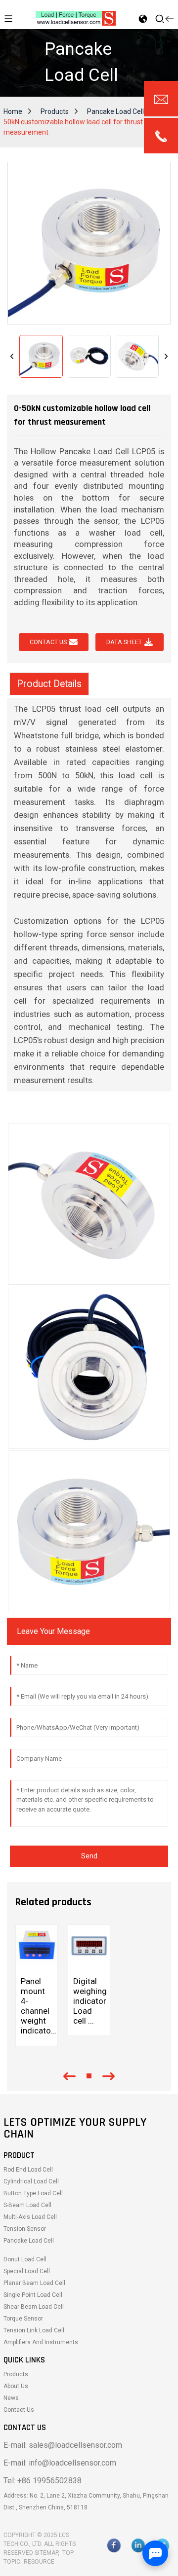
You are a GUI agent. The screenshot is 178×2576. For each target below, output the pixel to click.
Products (55, 111)
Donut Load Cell (25, 2259)
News (11, 2398)
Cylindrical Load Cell (31, 2181)
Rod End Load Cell (28, 2170)
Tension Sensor (25, 2229)
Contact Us (19, 2410)
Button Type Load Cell (33, 2193)
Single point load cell (33, 2295)
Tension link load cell (34, 2330)
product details (49, 684)
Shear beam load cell (34, 2307)
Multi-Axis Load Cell (30, 2217)
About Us (16, 2386)
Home (13, 111)
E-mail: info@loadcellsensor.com (60, 2463)
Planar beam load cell (34, 2283)
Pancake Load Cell (115, 111)
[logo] (75, 18)
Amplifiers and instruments (41, 2342)
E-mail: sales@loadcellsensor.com (63, 2445)
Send (89, 1856)
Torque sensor (23, 2319)
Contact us (48, 642)
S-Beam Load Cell (27, 2205)
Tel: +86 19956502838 (43, 2481)
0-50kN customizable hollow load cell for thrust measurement (86, 122)
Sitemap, (48, 2553)
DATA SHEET (124, 642)
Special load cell (27, 2271)
